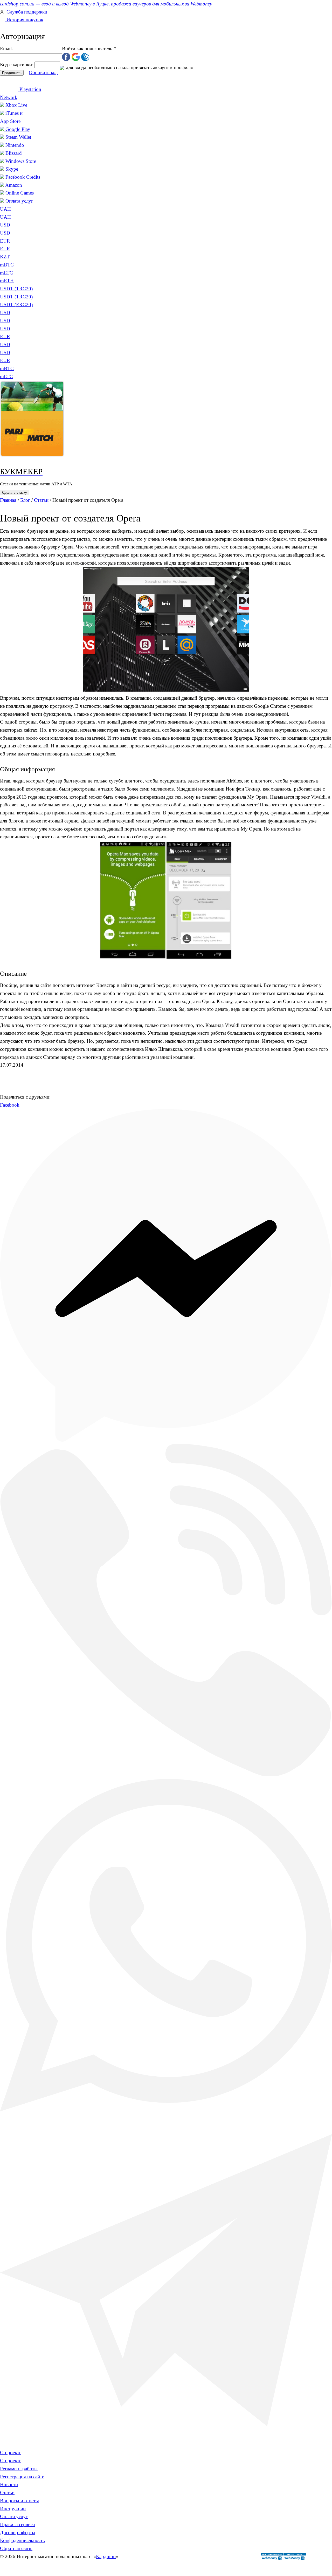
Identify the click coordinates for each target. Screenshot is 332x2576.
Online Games (20, 193)
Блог (25, 500)
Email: (6, 48)
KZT (5, 257)
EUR (5, 241)
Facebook (10, 1105)
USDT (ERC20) (16, 305)
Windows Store (21, 161)
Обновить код (43, 72)
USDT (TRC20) (16, 297)
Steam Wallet (18, 137)
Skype (12, 169)
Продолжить (12, 73)
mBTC (7, 368)
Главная (8, 500)
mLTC (6, 376)
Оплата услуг (19, 201)
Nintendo (15, 145)
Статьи (41, 500)
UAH (5, 217)
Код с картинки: (17, 65)
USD (5, 225)
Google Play (18, 129)
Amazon (14, 185)
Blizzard (14, 153)
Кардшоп (106, 2556)
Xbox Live (16, 105)
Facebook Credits (23, 177)
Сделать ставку (15, 493)
